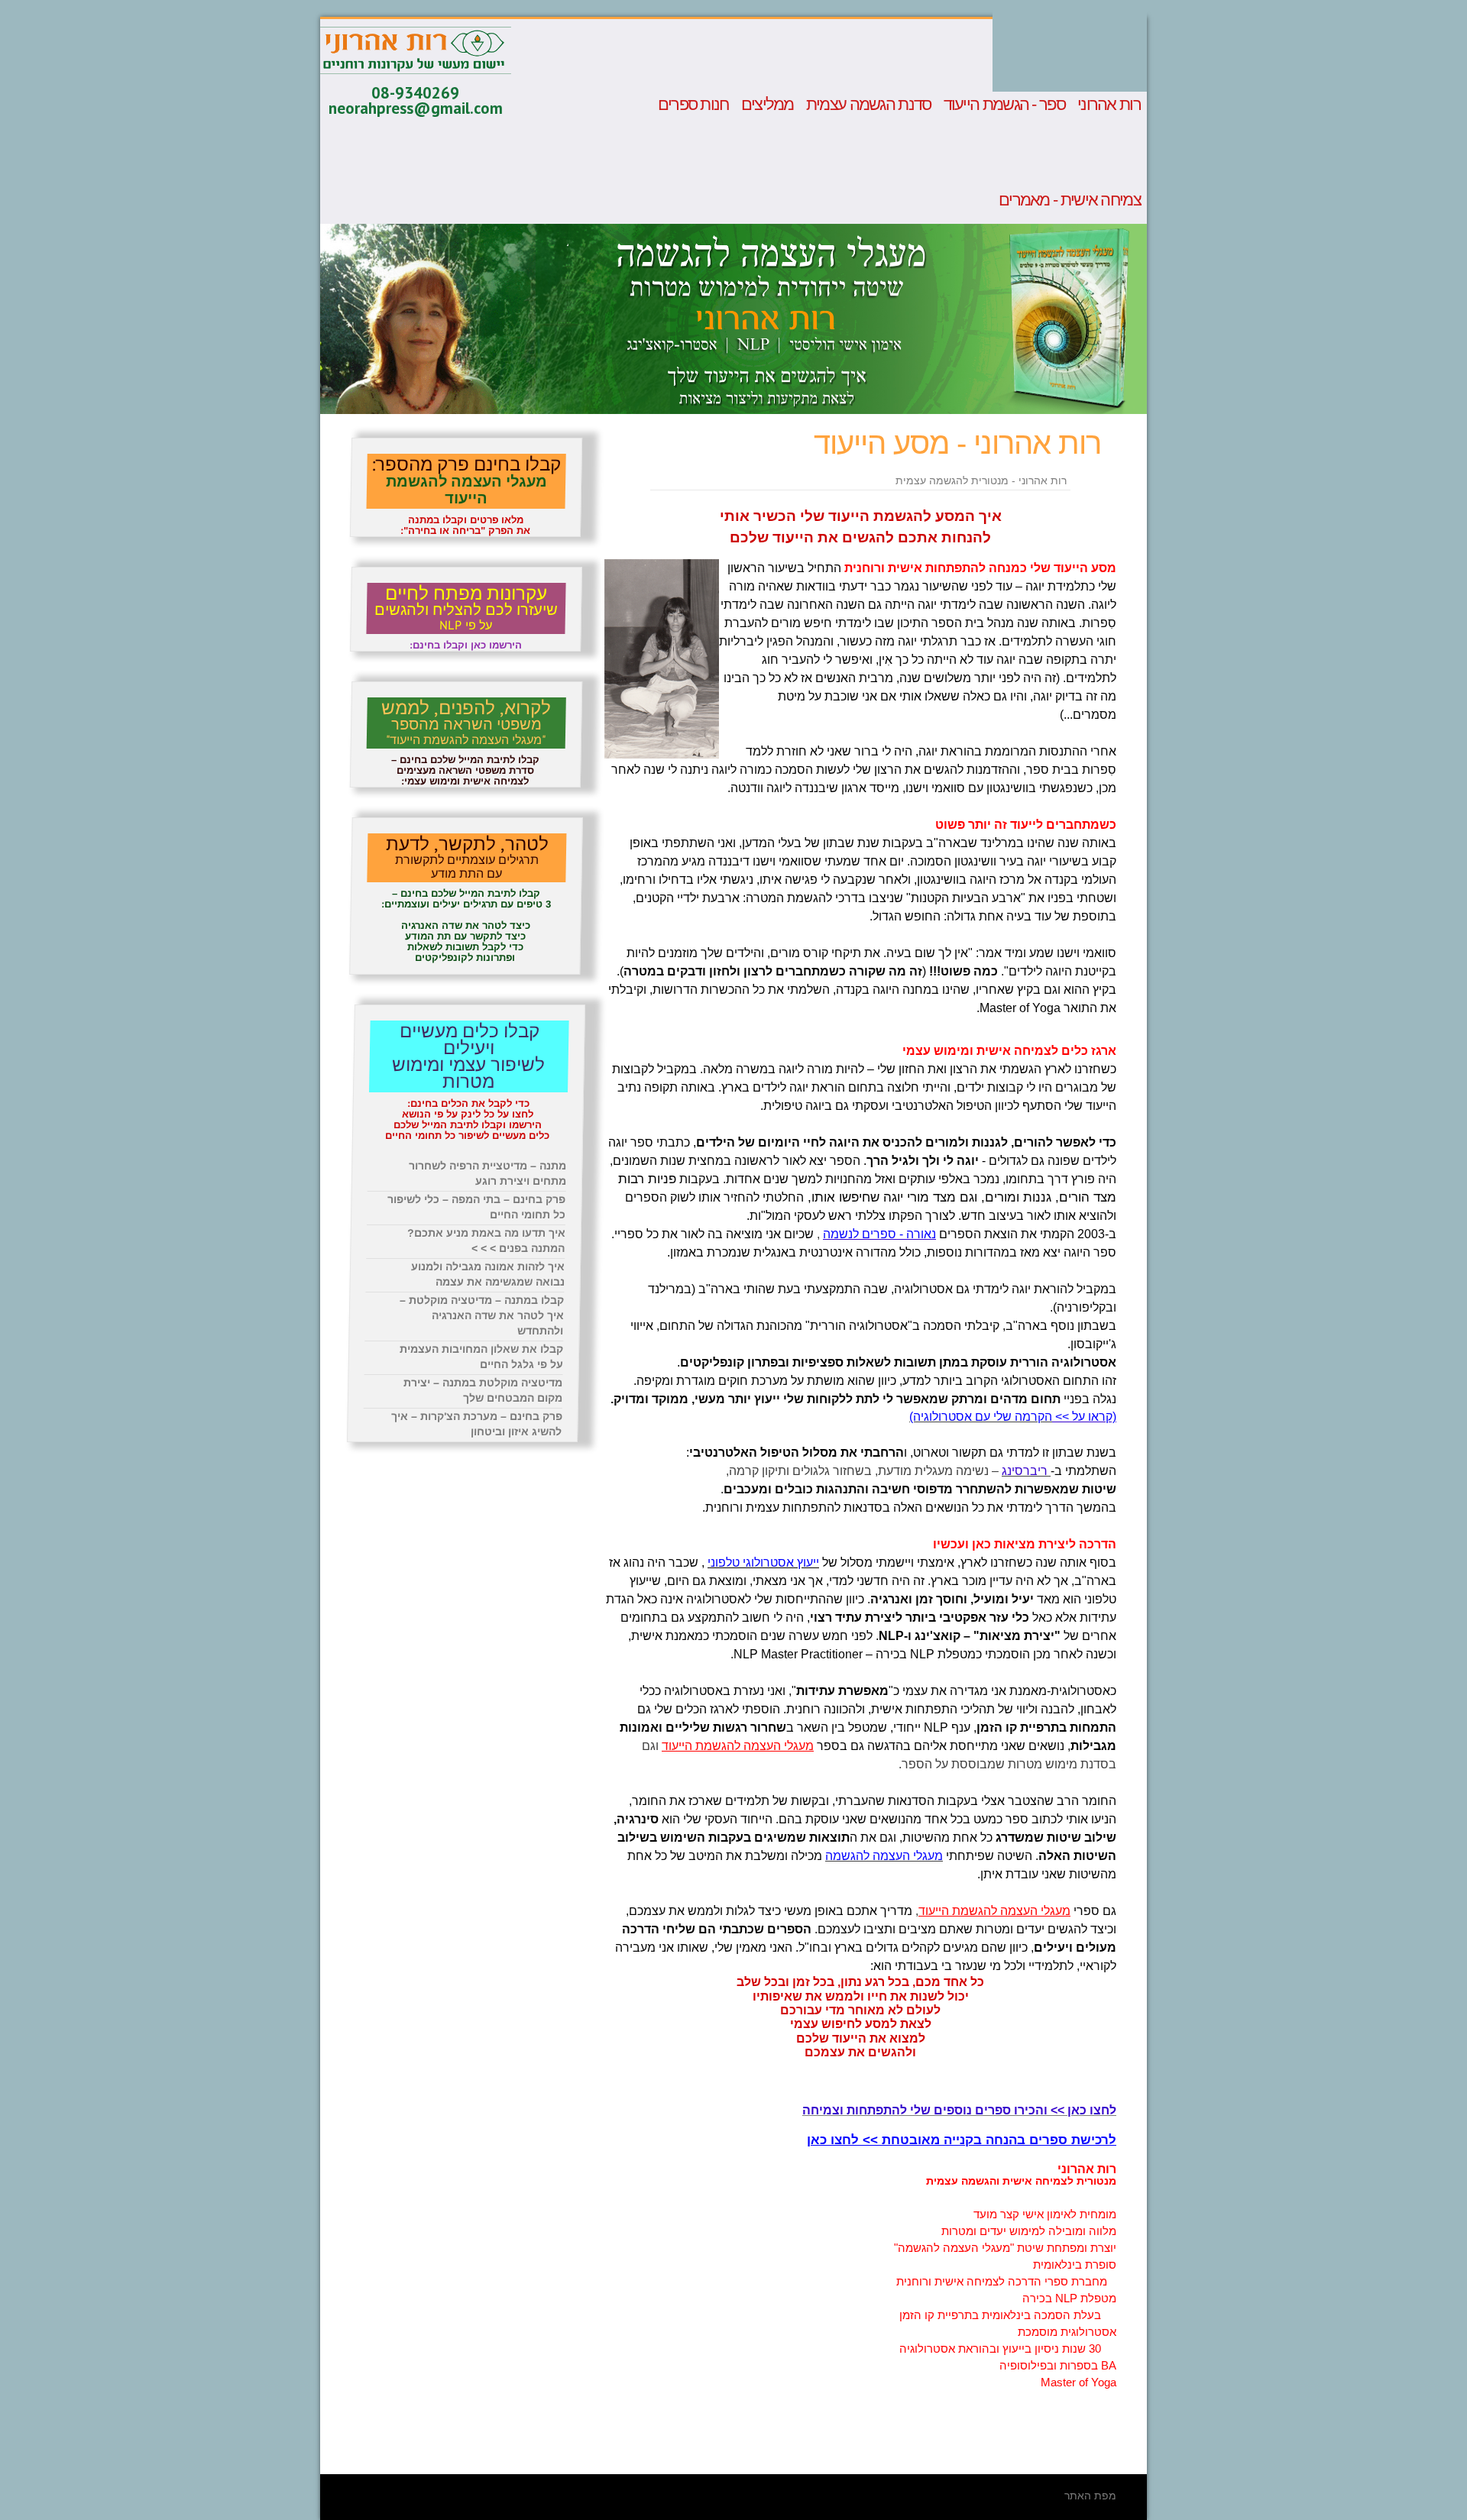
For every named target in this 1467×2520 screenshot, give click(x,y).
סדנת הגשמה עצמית (869, 105)
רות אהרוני (1109, 105)
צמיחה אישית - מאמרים (1070, 200)
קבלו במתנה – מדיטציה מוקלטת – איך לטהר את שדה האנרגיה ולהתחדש (482, 1315)
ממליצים (768, 105)
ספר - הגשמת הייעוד (1004, 105)
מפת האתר (1090, 2496)
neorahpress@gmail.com (416, 108)
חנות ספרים (693, 105)
